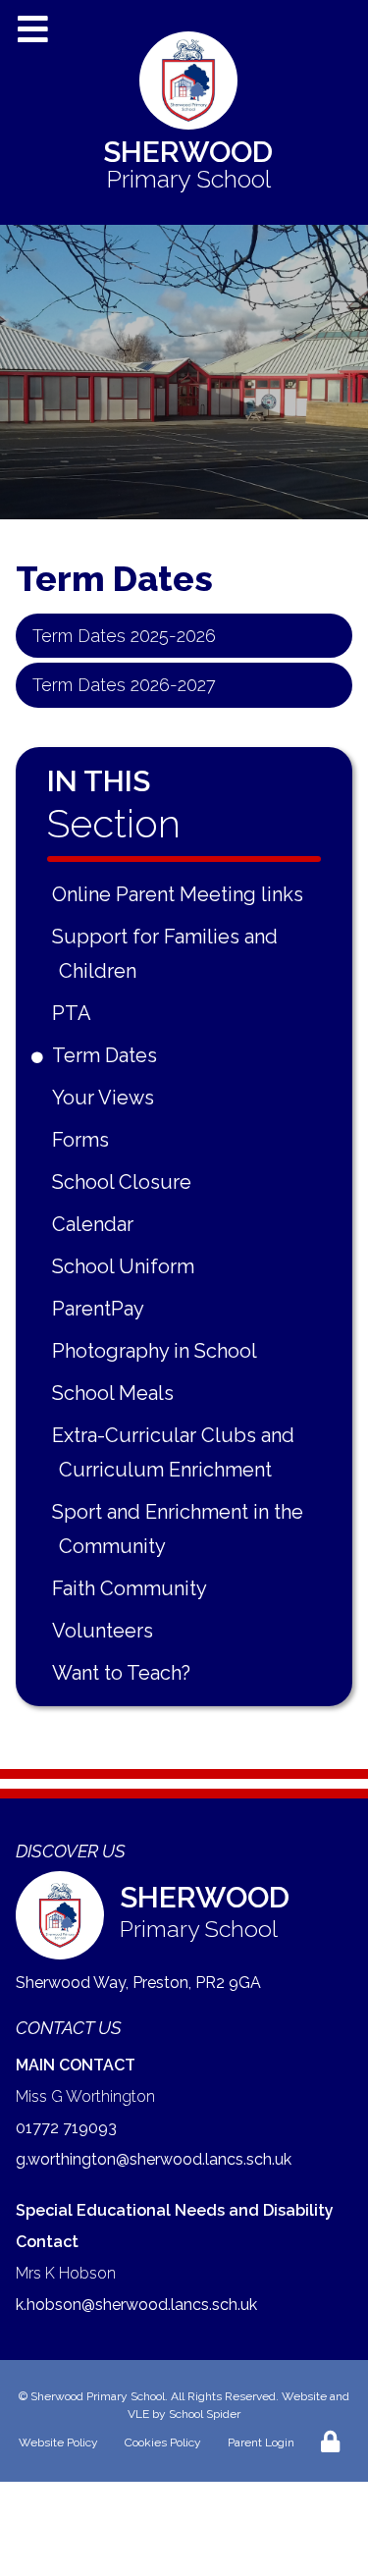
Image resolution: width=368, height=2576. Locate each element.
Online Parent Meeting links (181, 894)
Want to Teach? (125, 1673)
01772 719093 (66, 2128)
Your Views (106, 1098)
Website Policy (58, 2442)
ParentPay (102, 1309)
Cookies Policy (163, 2442)
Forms (84, 1140)
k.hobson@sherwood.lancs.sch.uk (136, 2305)
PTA (75, 1013)
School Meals (116, 1393)
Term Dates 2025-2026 (124, 636)
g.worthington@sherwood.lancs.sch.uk (154, 2159)
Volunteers (106, 1631)
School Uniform (127, 1266)
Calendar (96, 1224)
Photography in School (158, 1351)
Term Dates (108, 1055)
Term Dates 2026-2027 (124, 685)
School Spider (205, 2414)
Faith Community (133, 1588)
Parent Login (261, 2442)
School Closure (125, 1182)
